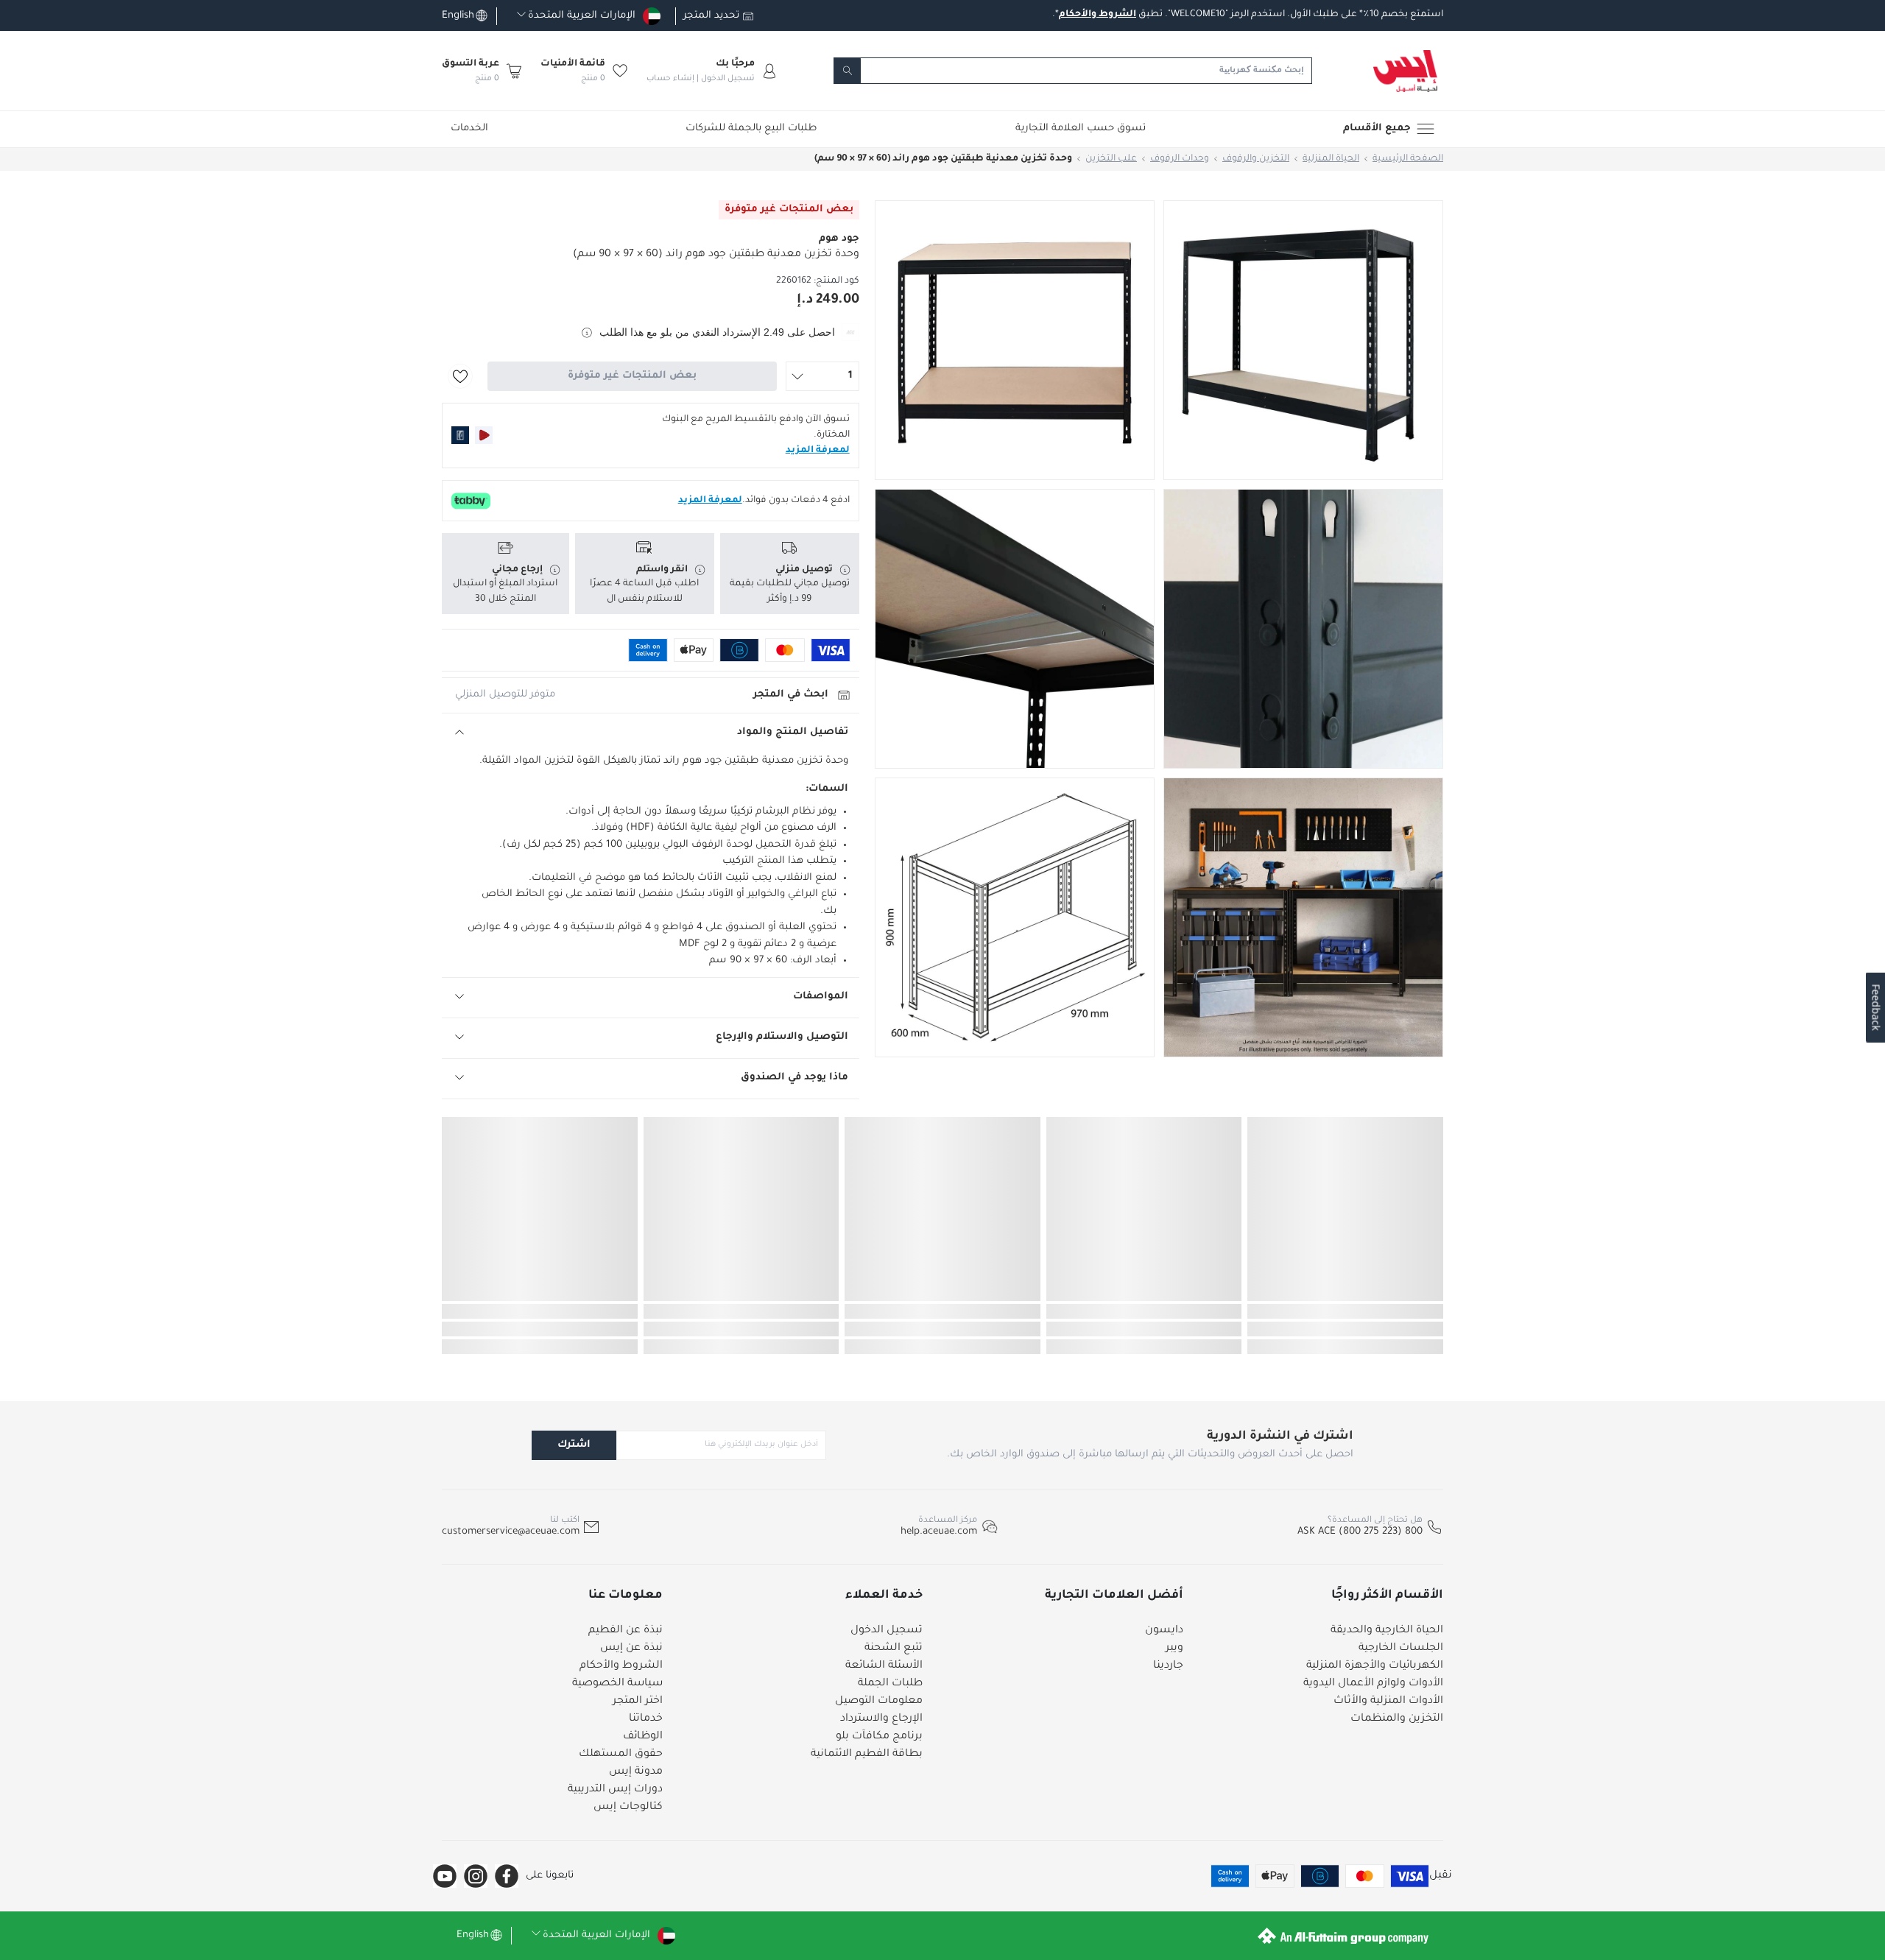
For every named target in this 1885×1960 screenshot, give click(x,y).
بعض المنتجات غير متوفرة (632, 376)
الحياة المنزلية (1331, 159)
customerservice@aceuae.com (511, 1532)
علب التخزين (1111, 159)
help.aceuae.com (939, 1532)
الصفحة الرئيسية (1408, 159)
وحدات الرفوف (1180, 159)
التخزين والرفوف (1256, 159)
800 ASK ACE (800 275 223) (1360, 1532)
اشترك (574, 1445)
